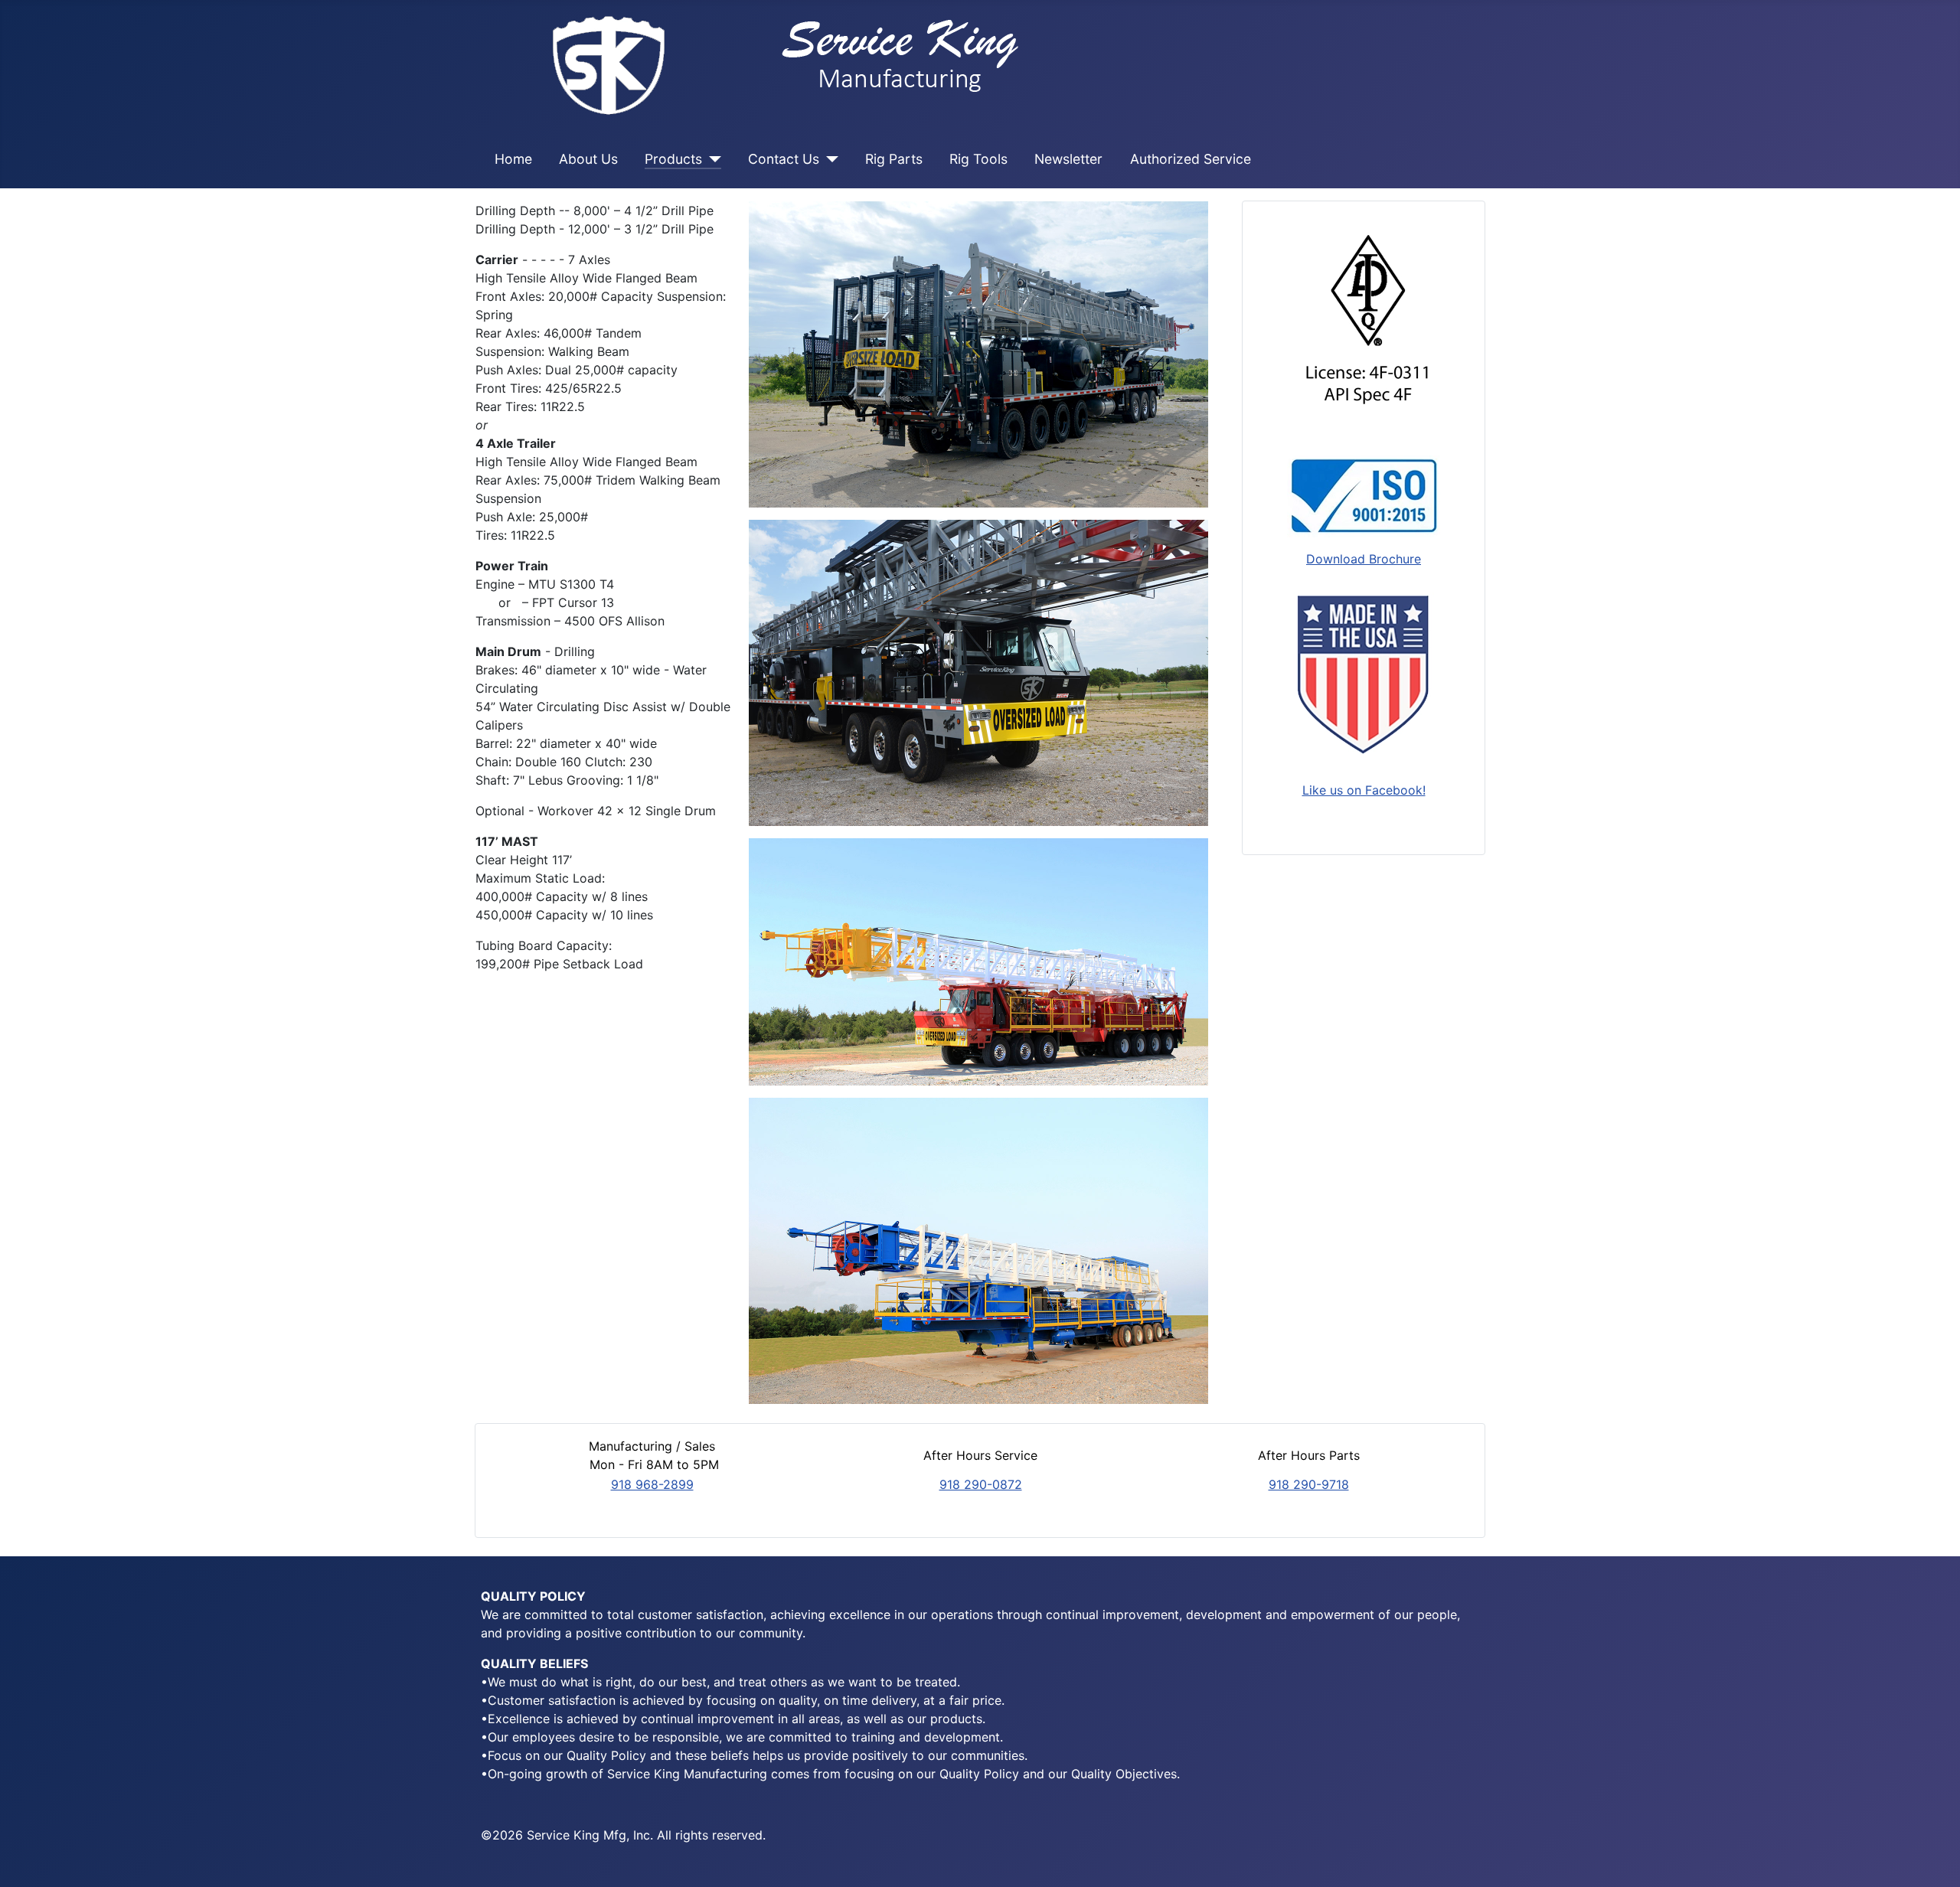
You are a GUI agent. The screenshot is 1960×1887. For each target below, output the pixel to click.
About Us (588, 159)
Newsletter (1068, 159)
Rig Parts (894, 159)
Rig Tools (978, 159)
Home (513, 159)
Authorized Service (1191, 159)
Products (673, 159)
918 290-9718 (1309, 1484)
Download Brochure (1364, 559)
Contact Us (784, 159)
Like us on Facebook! (1364, 790)
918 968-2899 (652, 1484)
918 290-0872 (981, 1484)
